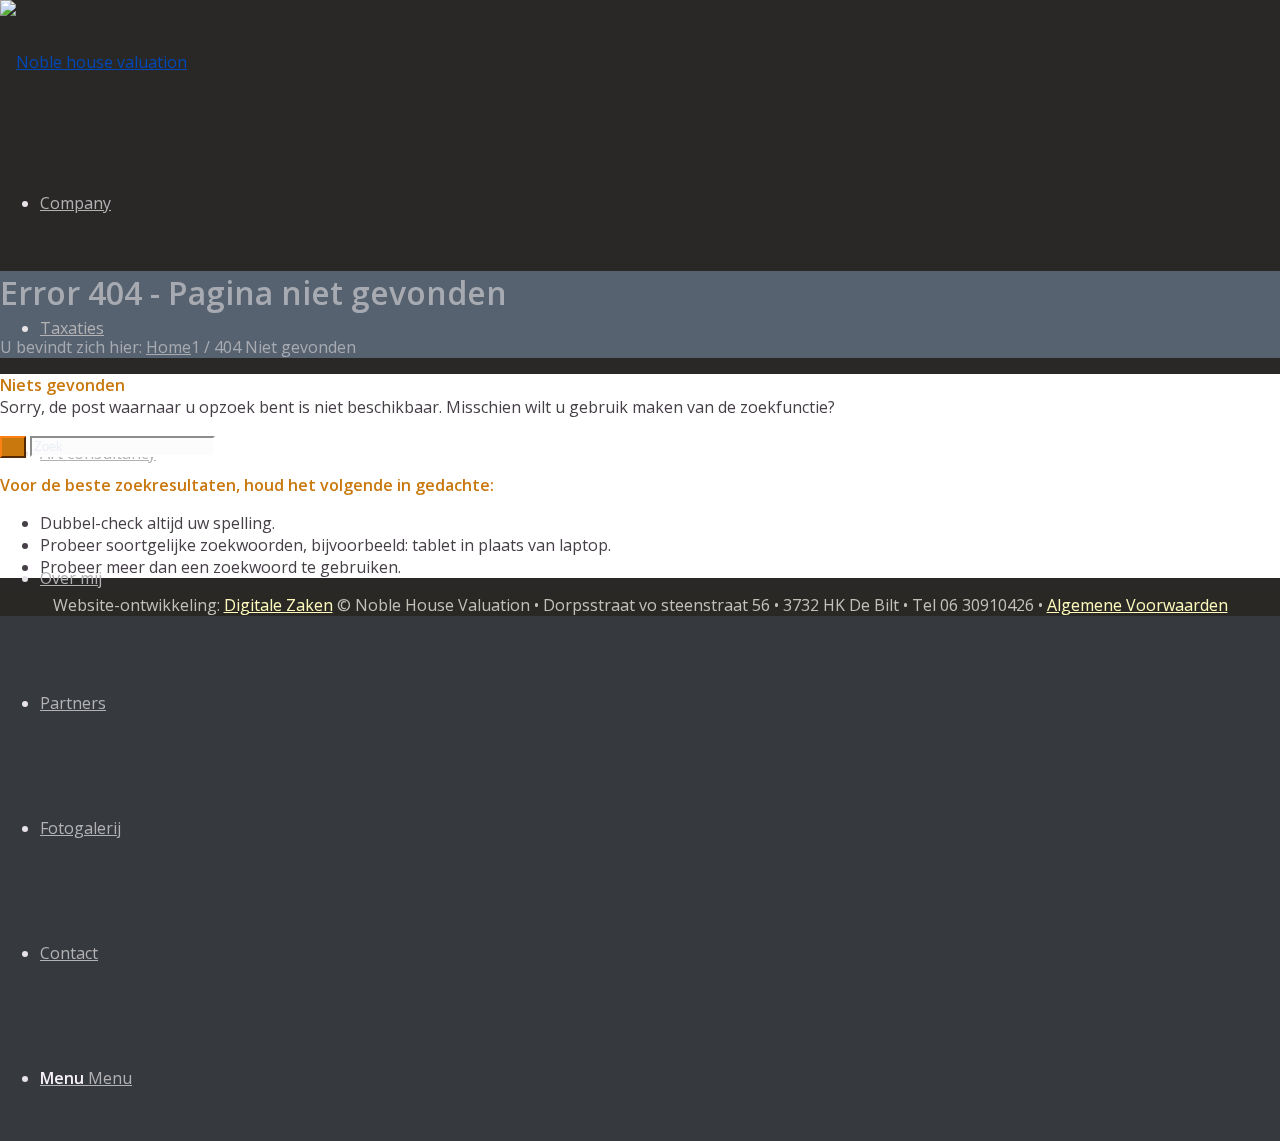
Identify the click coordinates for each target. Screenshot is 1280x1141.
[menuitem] (660, 703)
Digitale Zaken (278, 605)
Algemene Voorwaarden (1137, 605)
